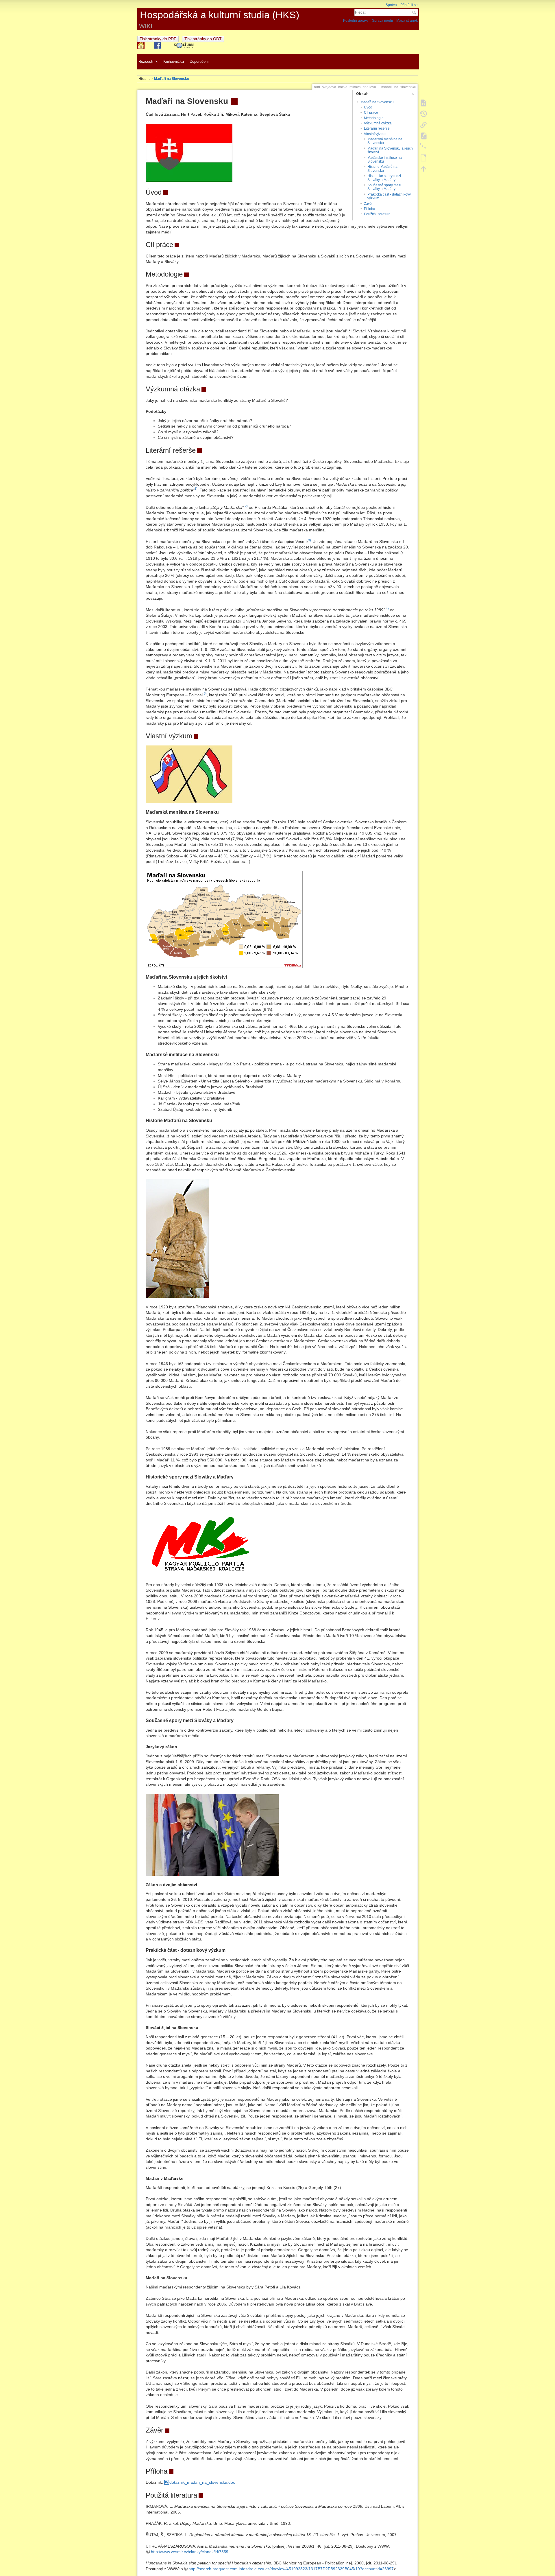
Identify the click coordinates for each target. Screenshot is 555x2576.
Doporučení (199, 62)
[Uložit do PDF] (423, 136)
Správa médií (382, 21)
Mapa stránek (407, 21)
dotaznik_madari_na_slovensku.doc (202, 2482)
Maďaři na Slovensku (172, 79)
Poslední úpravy (356, 21)
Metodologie (374, 118)
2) (246, 506)
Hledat (415, 12)
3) (310, 540)
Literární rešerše (377, 128)
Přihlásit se (409, 5)
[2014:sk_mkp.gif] (199, 1544)
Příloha (370, 209)
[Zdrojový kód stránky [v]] (423, 103)
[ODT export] (423, 158)
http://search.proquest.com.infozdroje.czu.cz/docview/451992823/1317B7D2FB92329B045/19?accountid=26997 (291, 2569)
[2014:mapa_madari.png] (224, 919)
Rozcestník (147, 62)
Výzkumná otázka (378, 123)
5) (205, 693)
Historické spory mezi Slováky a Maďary (384, 178)
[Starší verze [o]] (423, 114)
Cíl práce (371, 113)
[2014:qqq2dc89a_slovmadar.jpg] (212, 1834)
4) (387, 608)
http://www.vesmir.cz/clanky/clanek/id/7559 (190, 2552)
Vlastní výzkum (376, 134)
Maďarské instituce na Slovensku (385, 160)
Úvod (368, 107)
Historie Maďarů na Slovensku (382, 169)
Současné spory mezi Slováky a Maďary (384, 187)
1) (196, 489)
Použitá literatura (377, 214)
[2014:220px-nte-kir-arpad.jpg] (177, 1238)
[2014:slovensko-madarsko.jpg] (189, 152)
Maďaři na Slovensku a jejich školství (390, 150)
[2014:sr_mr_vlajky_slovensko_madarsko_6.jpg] (189, 774)
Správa (391, 5)
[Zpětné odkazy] (423, 125)
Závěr (368, 204)
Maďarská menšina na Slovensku (385, 141)
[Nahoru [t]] (423, 169)
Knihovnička (174, 62)
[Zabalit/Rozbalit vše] (423, 147)
